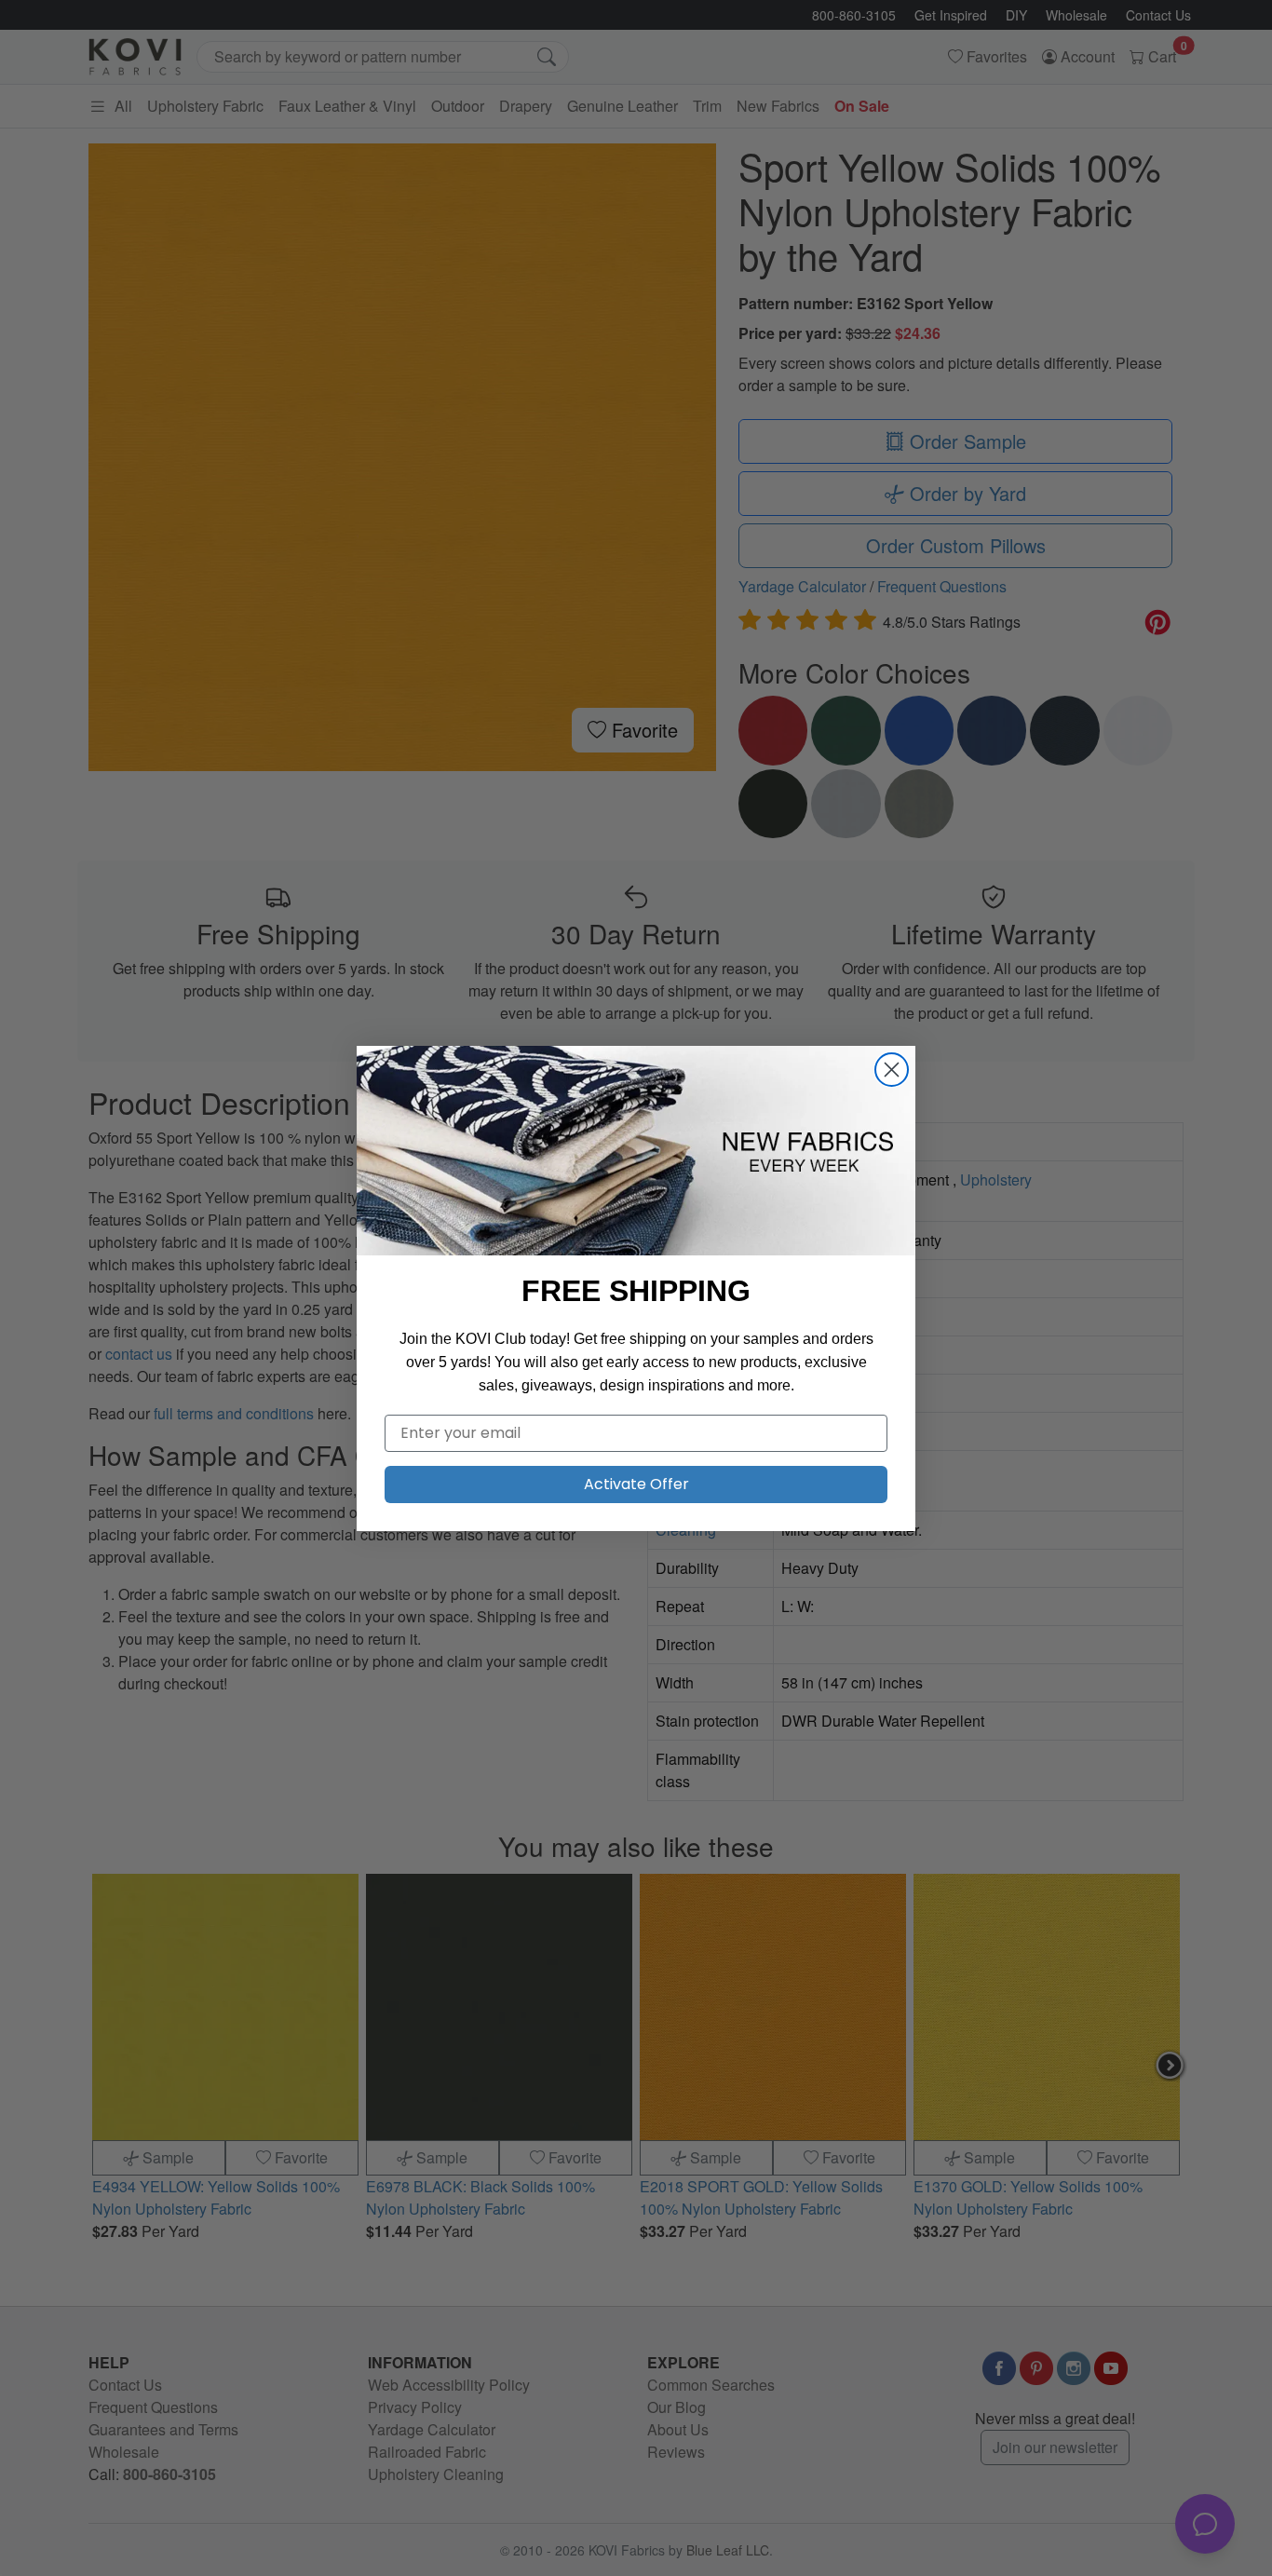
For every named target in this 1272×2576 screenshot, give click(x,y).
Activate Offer (636, 1484)
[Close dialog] (892, 1070)
